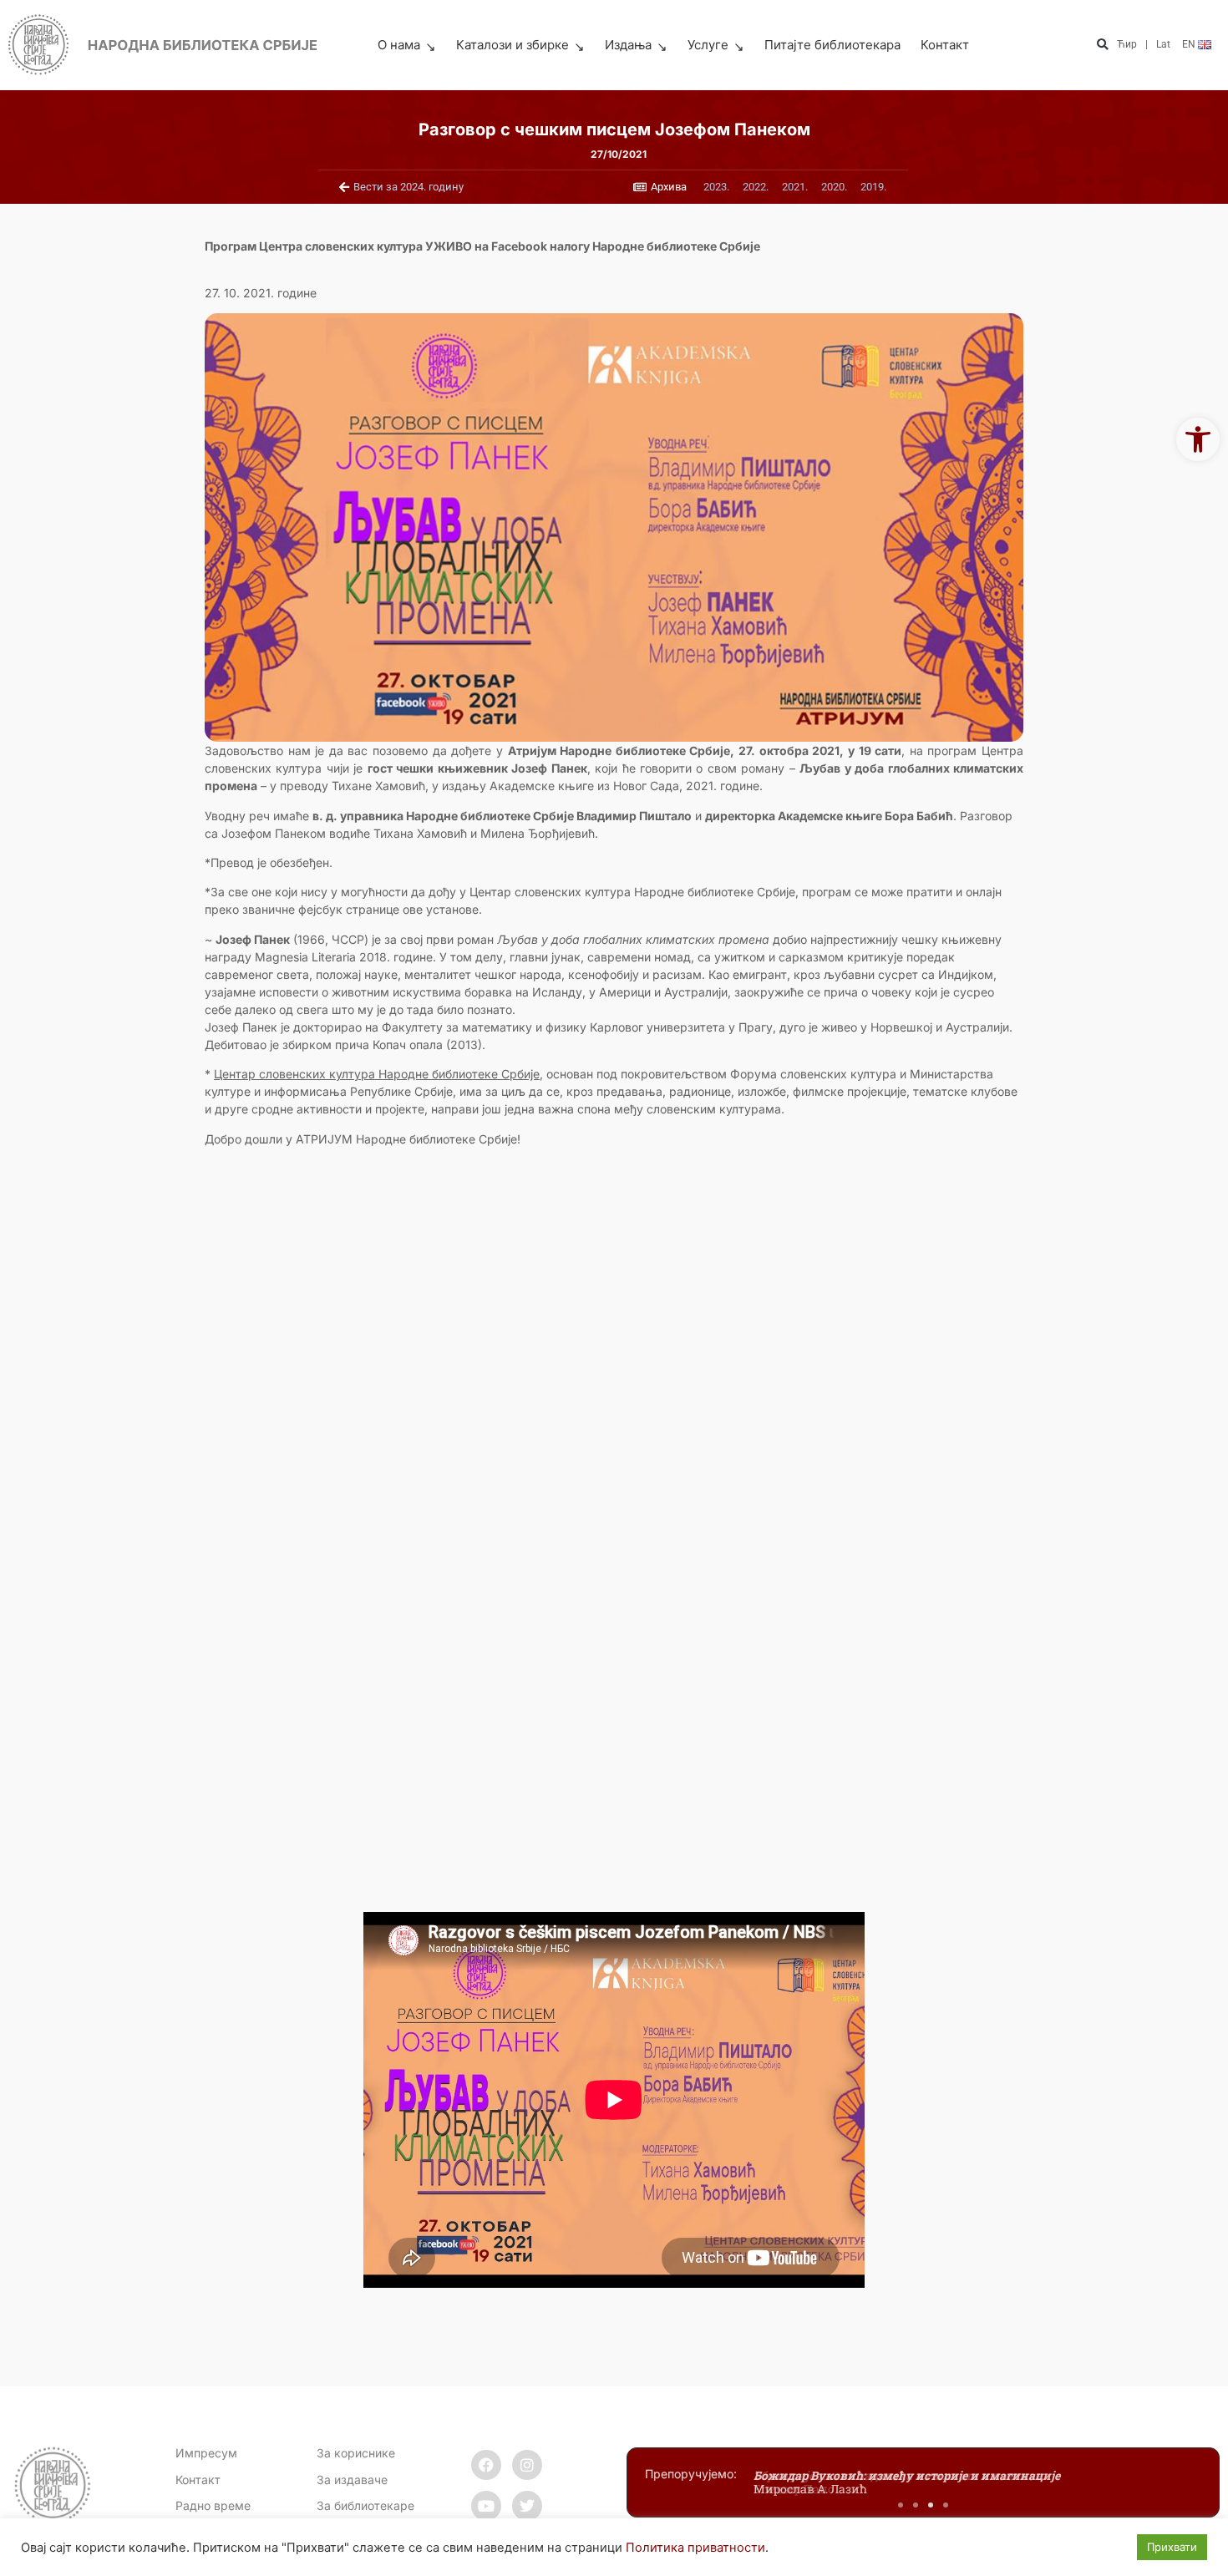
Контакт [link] (945, 45)
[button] (1102, 46)
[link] (1198, 439)
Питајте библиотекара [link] (832, 45)
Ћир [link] (1127, 44)
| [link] (1147, 44)
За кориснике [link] (356, 2453)
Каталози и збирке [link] (513, 45)
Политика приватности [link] (695, 2548)
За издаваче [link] (352, 2480)
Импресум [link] (206, 2453)
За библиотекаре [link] (365, 2505)
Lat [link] (1163, 44)
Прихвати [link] (1172, 2547)
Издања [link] (628, 45)
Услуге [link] (708, 45)
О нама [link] (399, 45)
